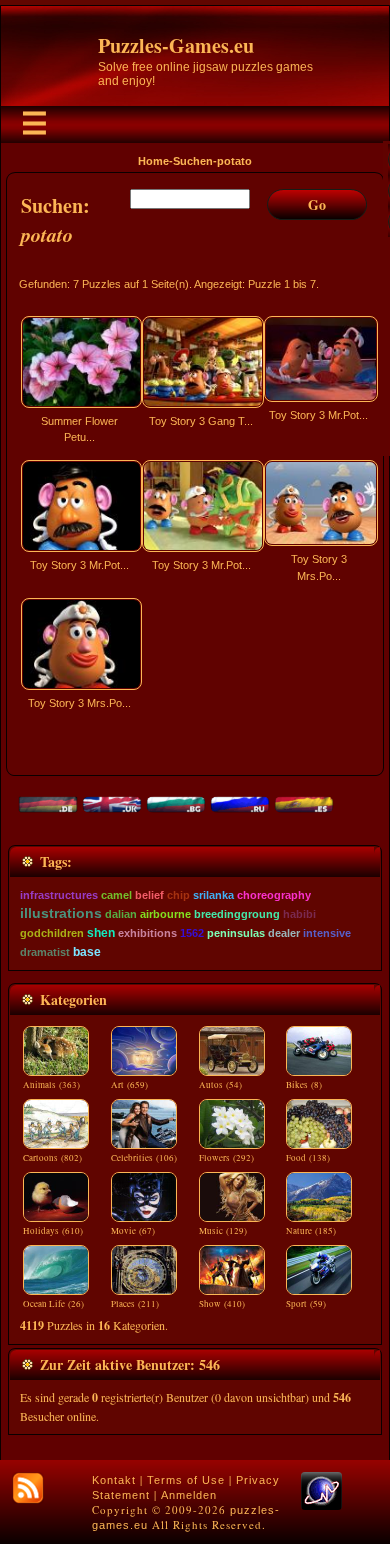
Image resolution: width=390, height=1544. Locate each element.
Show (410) (222, 1304)
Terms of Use (186, 1480)
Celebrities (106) (144, 1158)
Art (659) (129, 1085)
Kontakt (114, 1480)
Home (153, 161)
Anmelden (189, 1495)
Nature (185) (311, 1231)
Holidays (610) (53, 1231)
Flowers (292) (226, 1158)
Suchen (193, 161)
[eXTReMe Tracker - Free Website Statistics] (321, 1506)
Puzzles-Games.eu (176, 45)
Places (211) (135, 1304)
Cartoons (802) (52, 1158)
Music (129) (223, 1231)
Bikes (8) (304, 1085)
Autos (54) (220, 1085)
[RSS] (28, 1488)
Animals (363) (51, 1085)
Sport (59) (306, 1304)
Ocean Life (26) (53, 1304)
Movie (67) (133, 1231)
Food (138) (308, 1158)
